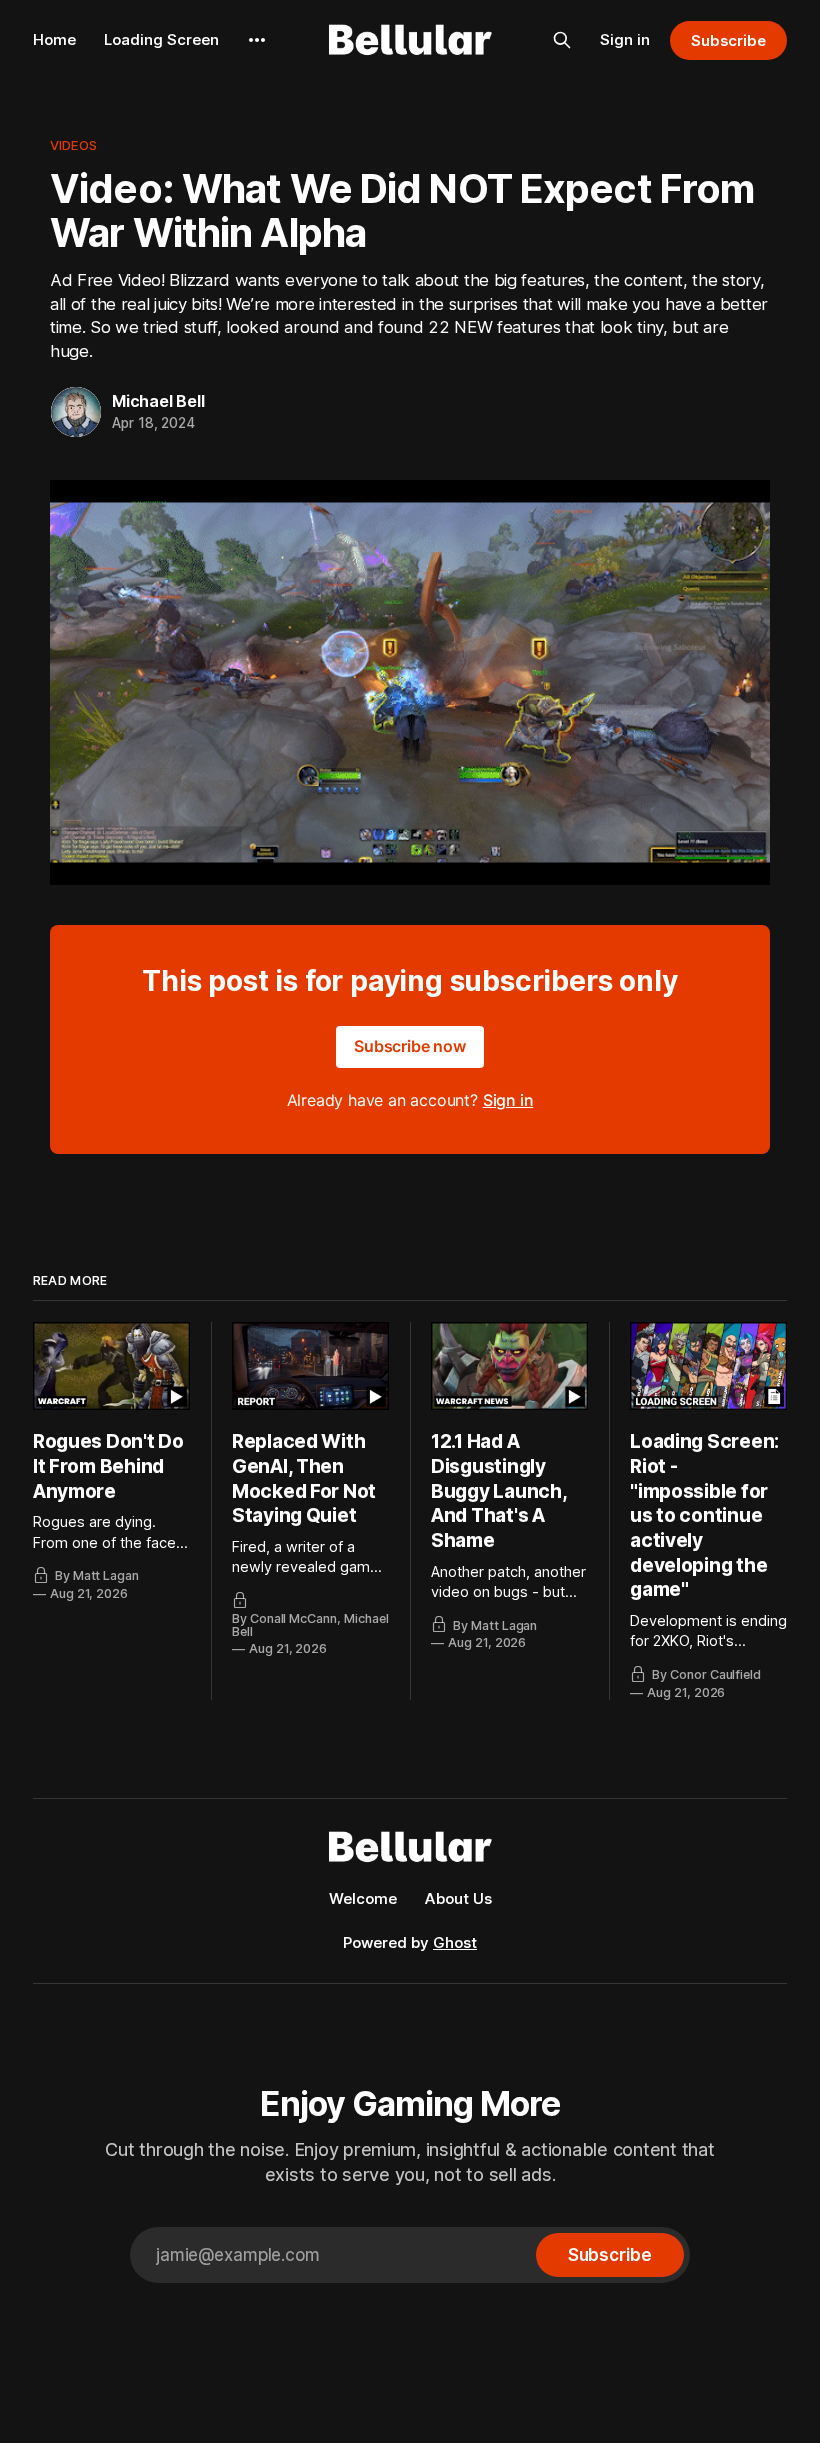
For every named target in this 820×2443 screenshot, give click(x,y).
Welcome (363, 1898)
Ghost (455, 1942)
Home (54, 39)
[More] (257, 40)
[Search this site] (562, 40)
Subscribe (728, 40)
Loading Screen (161, 39)
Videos (73, 145)
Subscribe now (410, 1046)
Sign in (625, 39)
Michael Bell (158, 401)
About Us (458, 1898)
